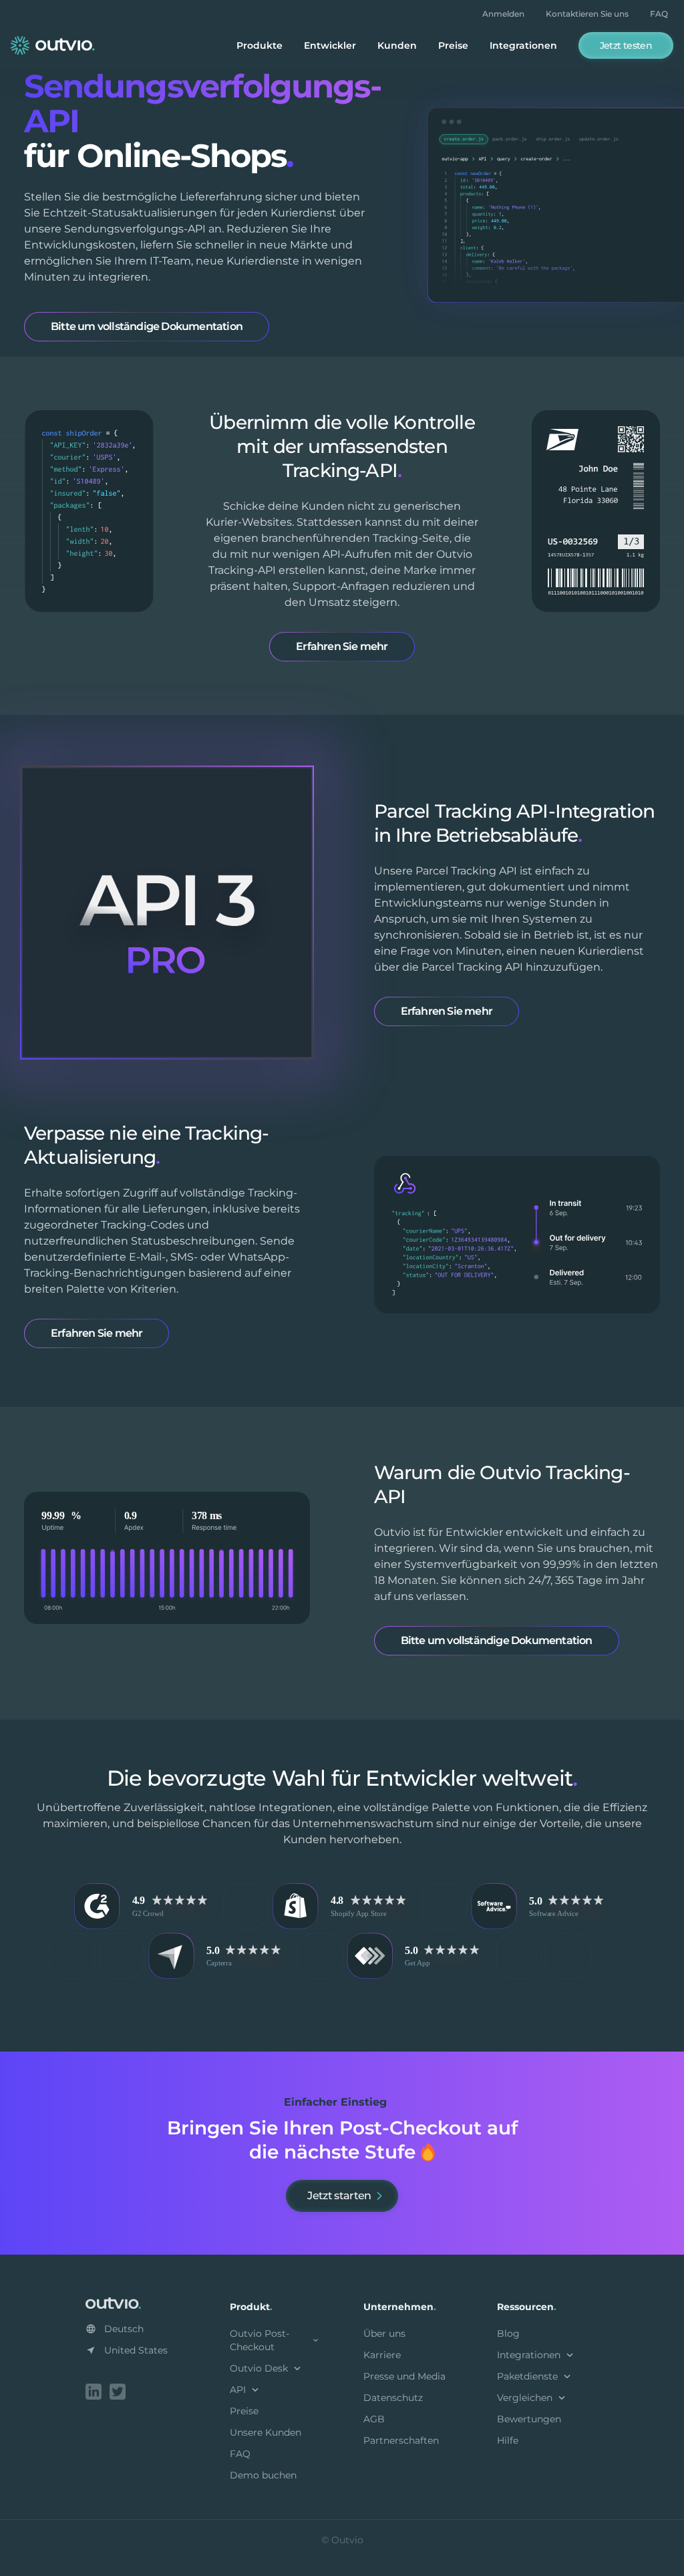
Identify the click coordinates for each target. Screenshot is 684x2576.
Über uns (384, 2333)
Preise (453, 45)
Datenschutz (393, 2398)
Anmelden (503, 14)
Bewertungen (529, 2419)
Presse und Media (404, 2376)
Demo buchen (263, 2475)
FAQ (659, 14)
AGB (374, 2419)
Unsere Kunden (266, 2432)
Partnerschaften (401, 2440)
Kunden (397, 45)
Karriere (382, 2355)
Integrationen (523, 45)
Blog (508, 2333)
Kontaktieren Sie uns (587, 14)
